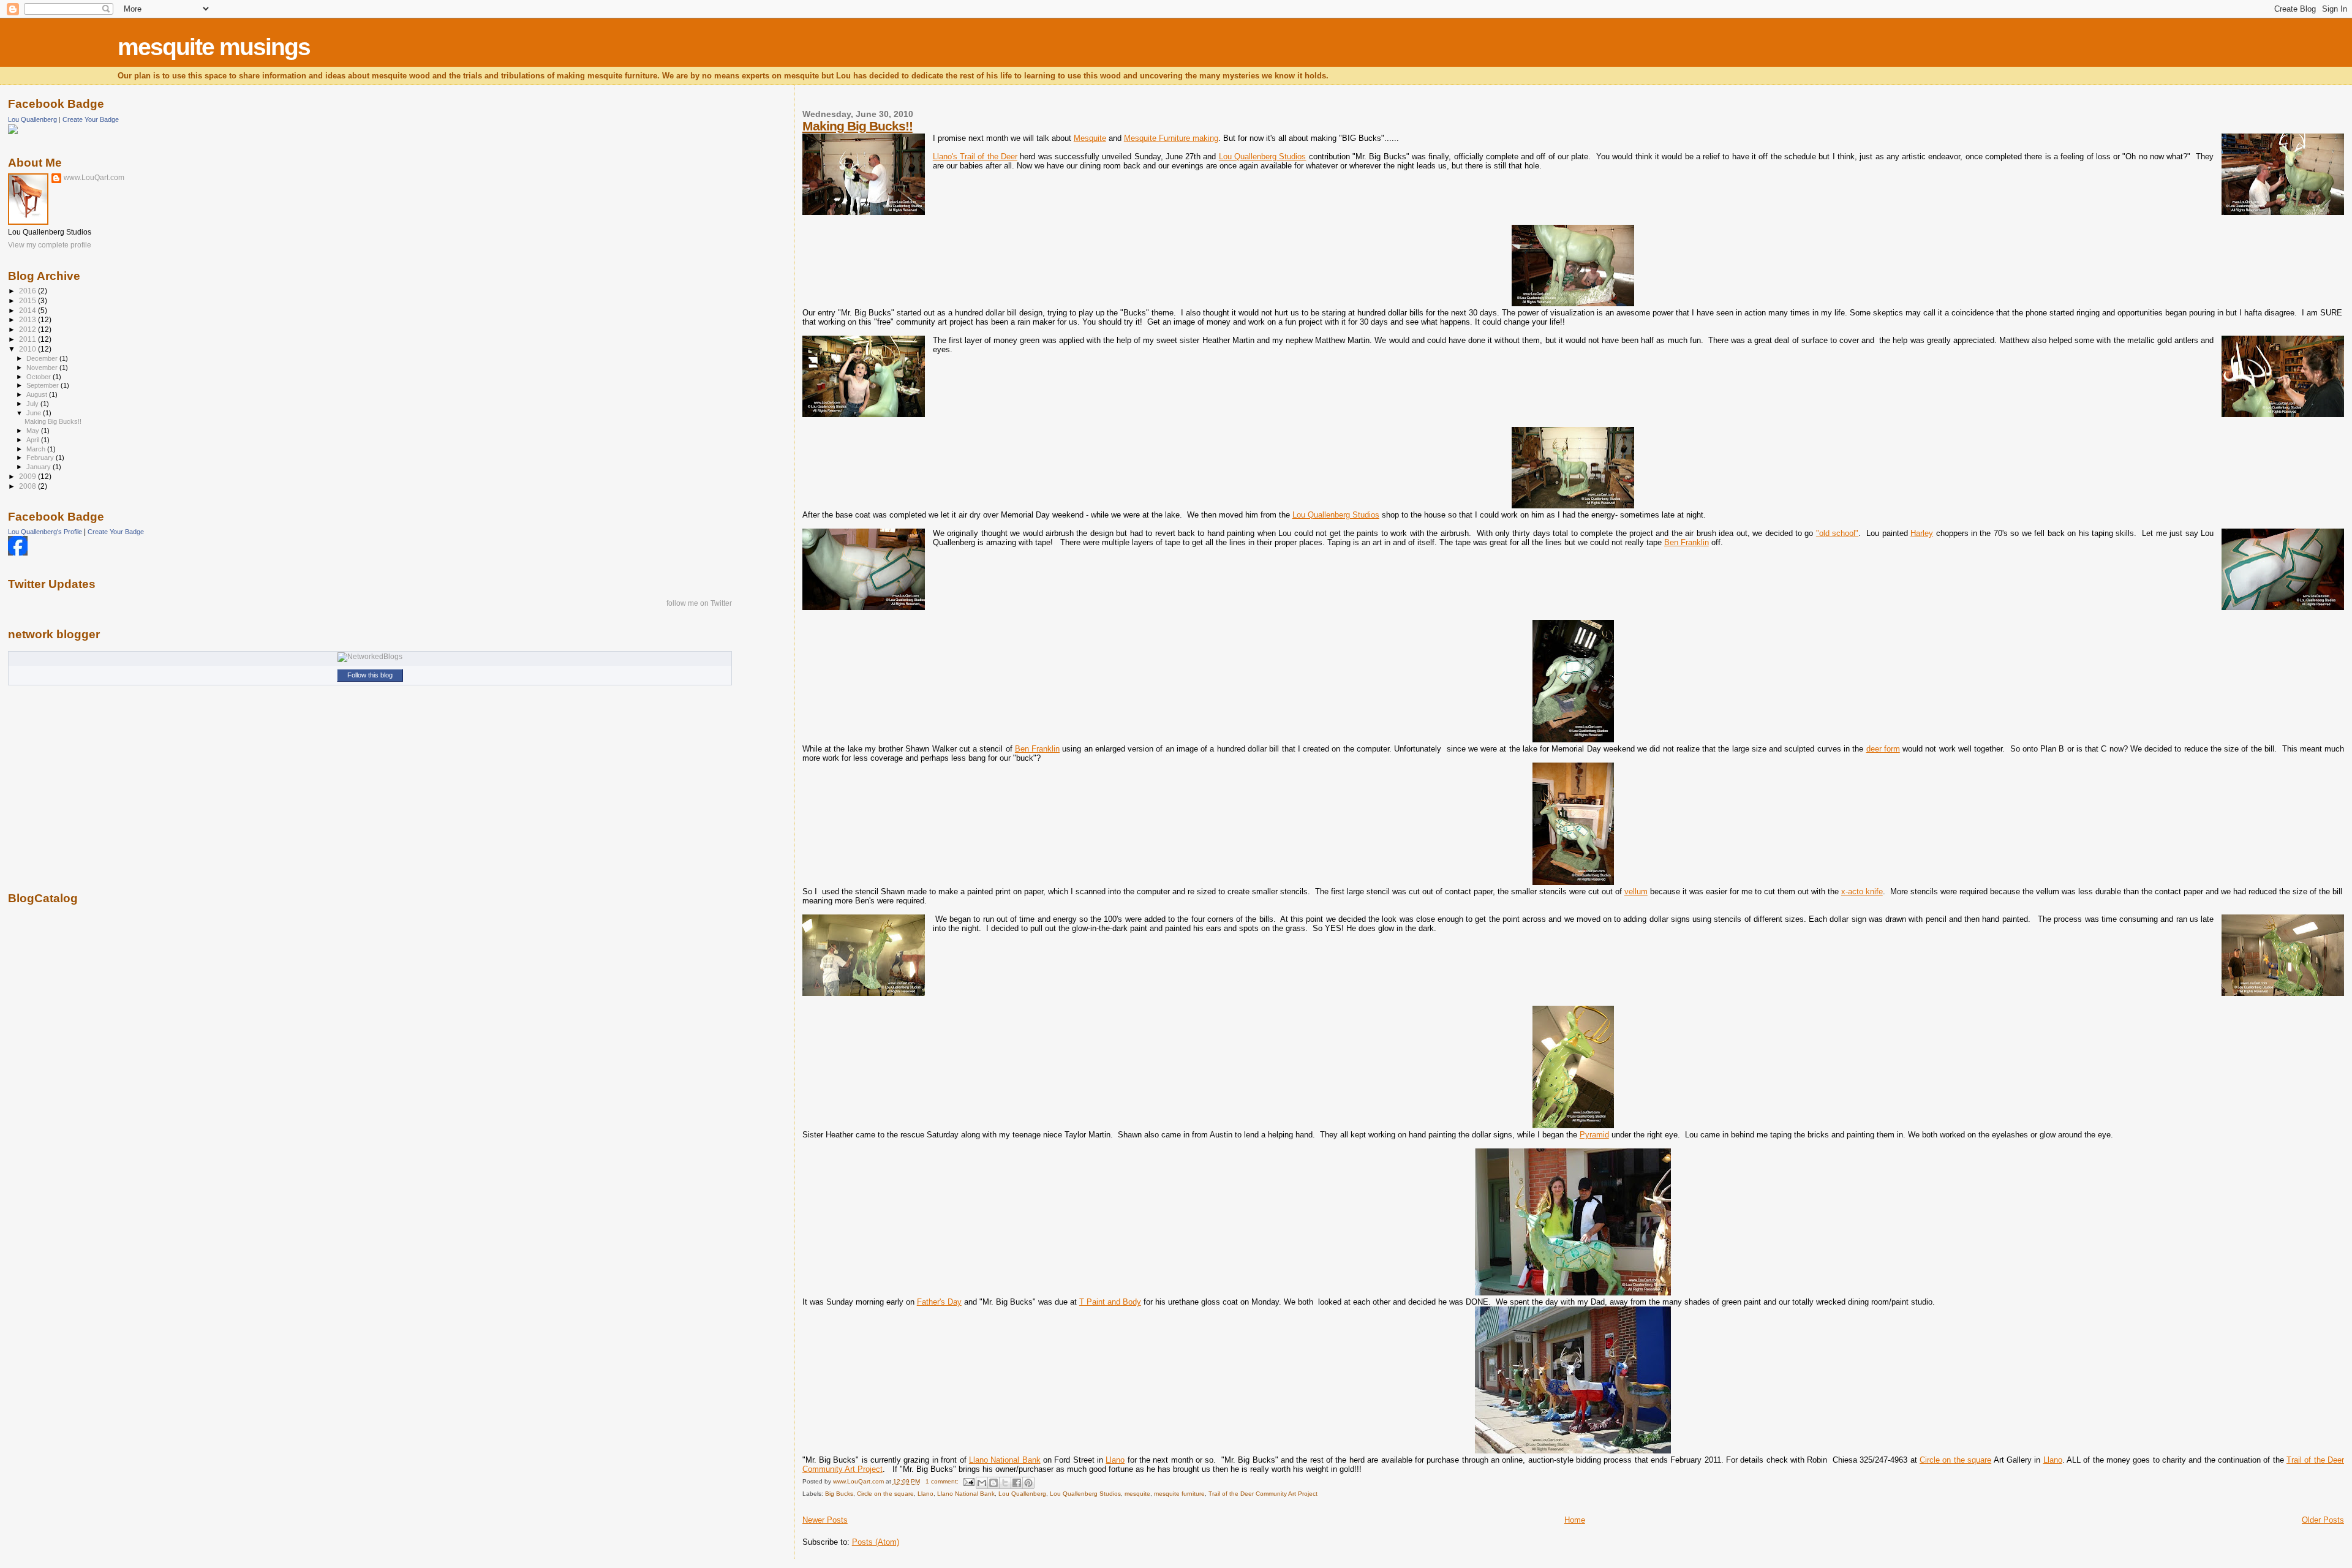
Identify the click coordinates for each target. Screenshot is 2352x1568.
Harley (1922, 533)
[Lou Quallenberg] (13, 132)
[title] (18, 553)
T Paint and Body (1110, 1302)
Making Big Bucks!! (858, 126)
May (34, 431)
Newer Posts (825, 1520)
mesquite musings (214, 47)
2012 (28, 329)
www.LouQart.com (94, 178)
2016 (28, 291)
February (41, 458)
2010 (28, 349)
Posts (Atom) (876, 1542)
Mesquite (1090, 138)
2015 (28, 300)
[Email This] (982, 1483)
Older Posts (2323, 1520)
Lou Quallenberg (1022, 1494)
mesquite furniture (1179, 1494)
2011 (28, 339)
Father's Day (939, 1302)
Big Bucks (839, 1494)
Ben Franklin (1687, 542)
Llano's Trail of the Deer (975, 156)
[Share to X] (1005, 1483)
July (33, 404)
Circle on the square (1955, 1460)
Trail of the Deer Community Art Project (1263, 1494)
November (43, 367)
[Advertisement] (57, 1109)
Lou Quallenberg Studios (1263, 156)
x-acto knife (1862, 891)
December (43, 358)
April (34, 440)
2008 (28, 486)
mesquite (1137, 1494)
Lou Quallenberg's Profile (45, 532)
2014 (28, 310)
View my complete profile (50, 245)
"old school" (1837, 533)
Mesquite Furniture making (1171, 138)
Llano (1115, 1460)
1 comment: (943, 1481)
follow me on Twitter (699, 603)
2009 (28, 476)
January (40, 467)
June (35, 413)
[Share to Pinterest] (1028, 1483)
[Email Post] (968, 1481)
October (40, 377)
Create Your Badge (91, 119)
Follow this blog (370, 675)
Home (1575, 1520)
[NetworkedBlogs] (370, 657)
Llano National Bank (1005, 1460)
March (37, 449)
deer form (1883, 749)
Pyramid (1594, 1135)
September (43, 385)
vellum (1636, 891)
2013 (28, 319)
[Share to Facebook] (1017, 1483)
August (38, 394)
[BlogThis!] (993, 1483)
